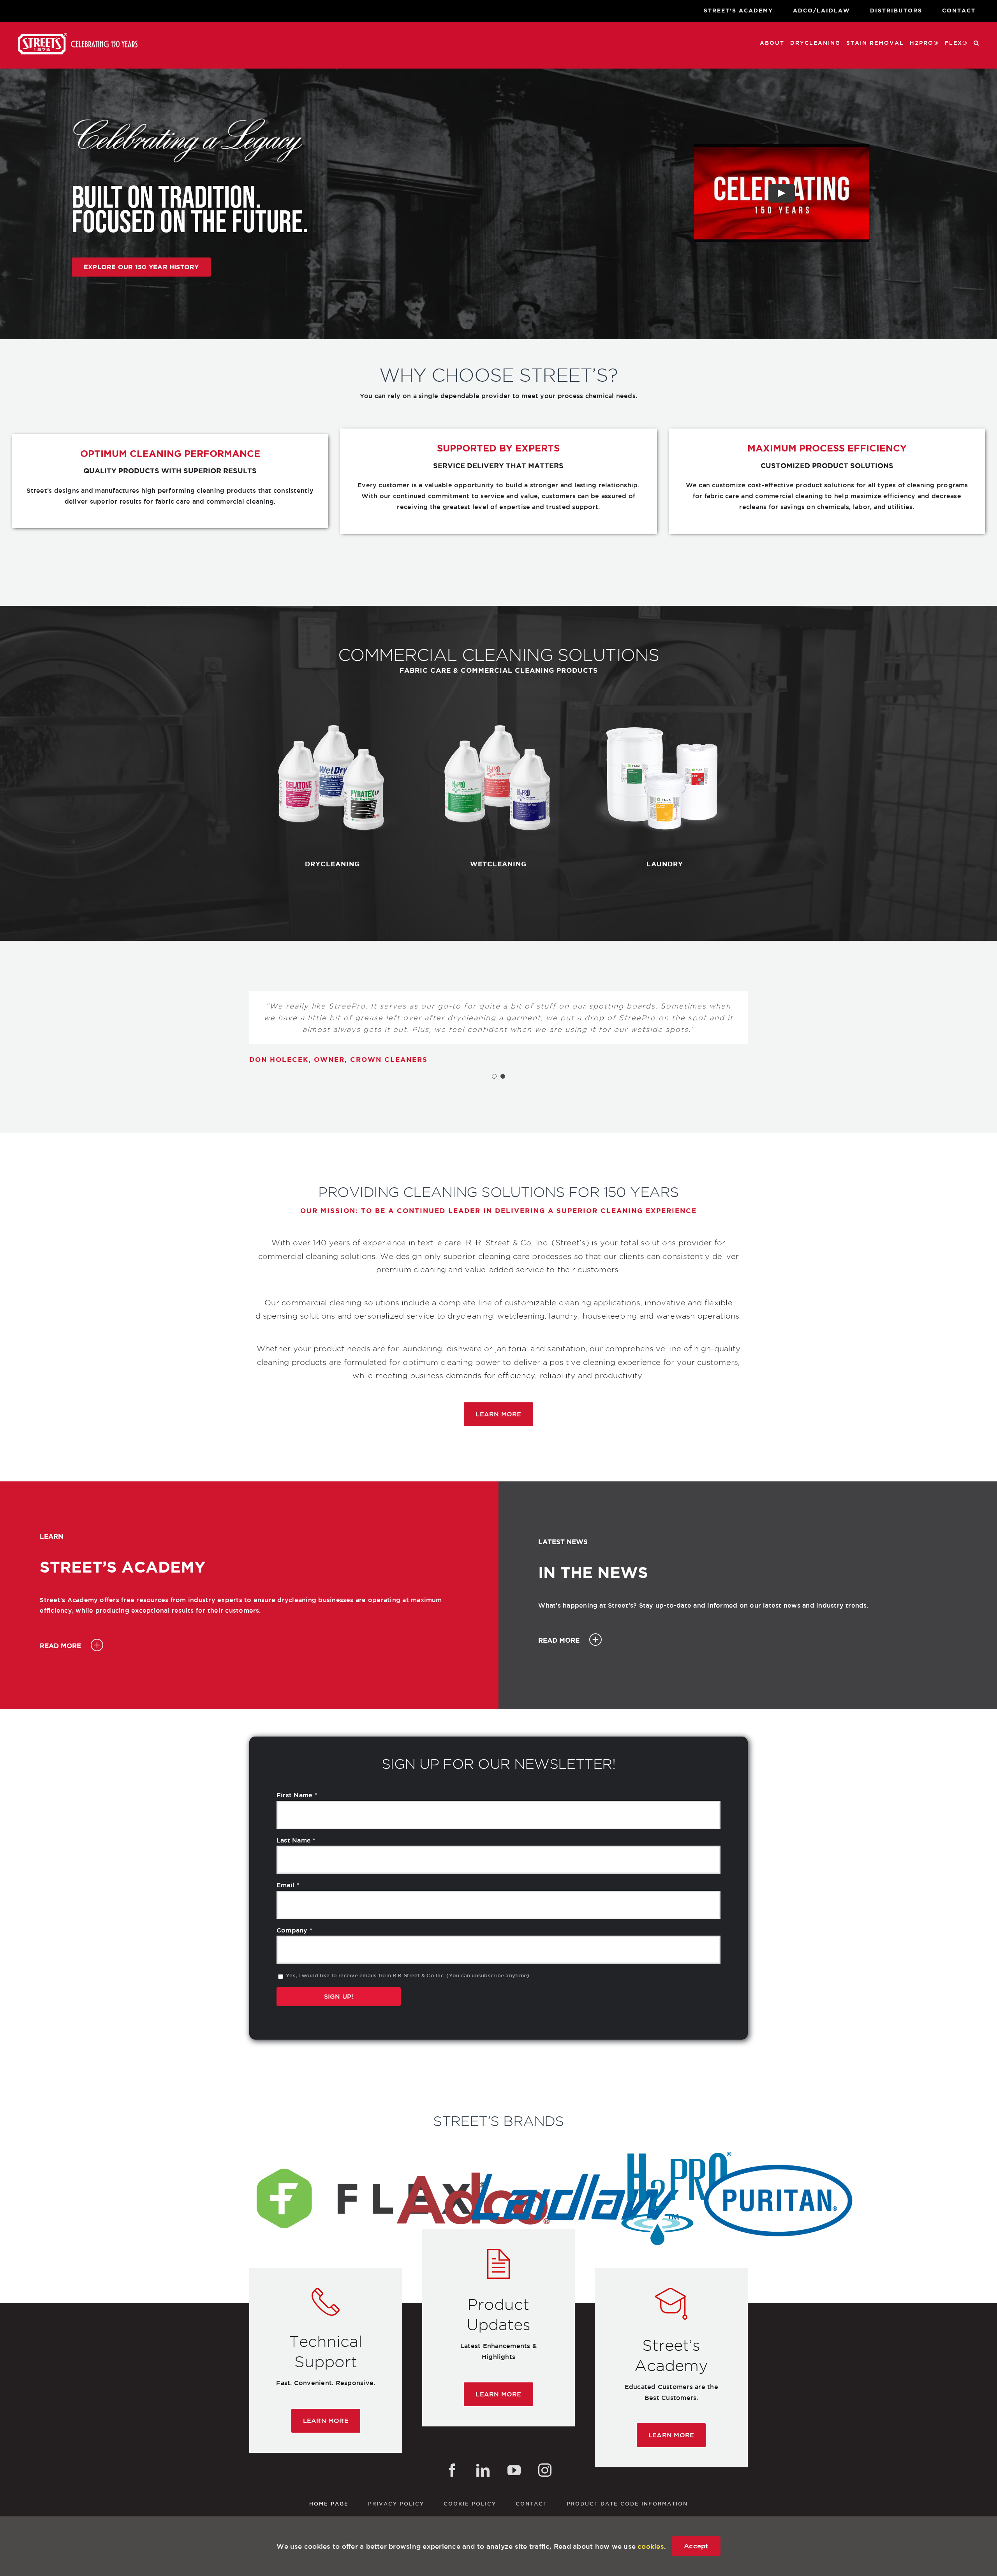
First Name (297, 1795)
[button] (977, 43)
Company (294, 1930)
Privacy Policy (396, 2504)
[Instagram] (545, 2470)
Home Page (329, 2504)
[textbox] (170, 471)
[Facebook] (452, 2470)
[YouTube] (514, 2470)
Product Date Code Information (627, 2504)
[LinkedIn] (483, 2470)
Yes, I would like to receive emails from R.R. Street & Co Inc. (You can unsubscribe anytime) (407, 1975)
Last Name (296, 1840)
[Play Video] (782, 193)
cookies (651, 2546)
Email (288, 1885)
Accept (696, 2546)
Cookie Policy (470, 2504)
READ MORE (60, 1646)
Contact (531, 2504)
